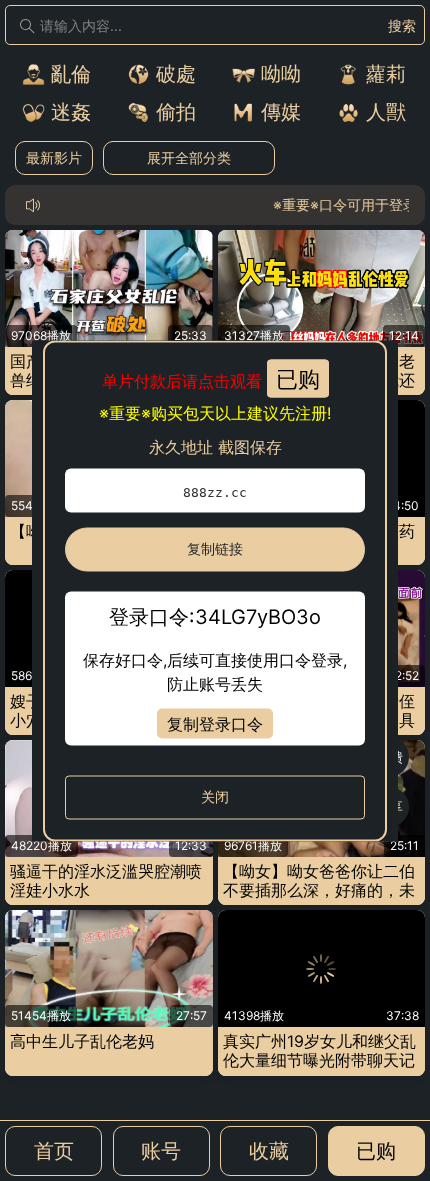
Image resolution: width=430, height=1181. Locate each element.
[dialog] (215, 590)
